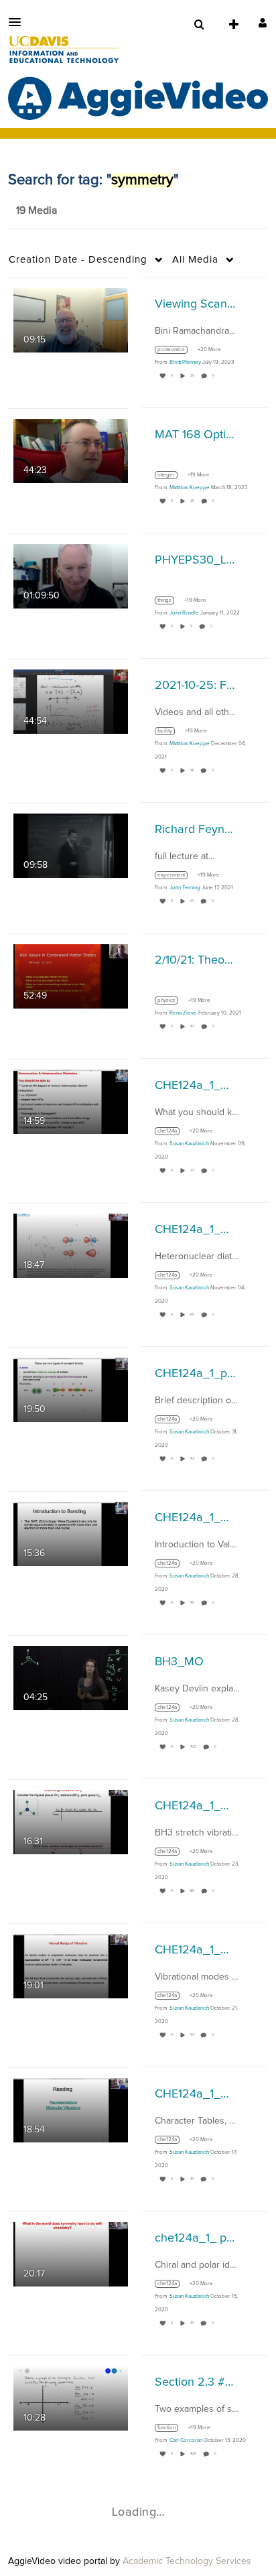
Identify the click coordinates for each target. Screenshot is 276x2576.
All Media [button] (195, 260)
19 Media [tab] (37, 210)
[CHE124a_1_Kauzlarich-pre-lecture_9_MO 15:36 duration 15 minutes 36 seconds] (71, 1533)
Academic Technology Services (187, 2561)
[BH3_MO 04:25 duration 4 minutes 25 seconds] (71, 1677)
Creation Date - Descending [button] (78, 260)
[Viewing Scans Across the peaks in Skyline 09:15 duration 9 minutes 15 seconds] (71, 320)
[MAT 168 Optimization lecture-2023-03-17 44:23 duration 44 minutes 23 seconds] (71, 450)
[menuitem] (199, 25)
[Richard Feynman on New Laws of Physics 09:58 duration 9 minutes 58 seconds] (71, 845)
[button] (19, 22)
